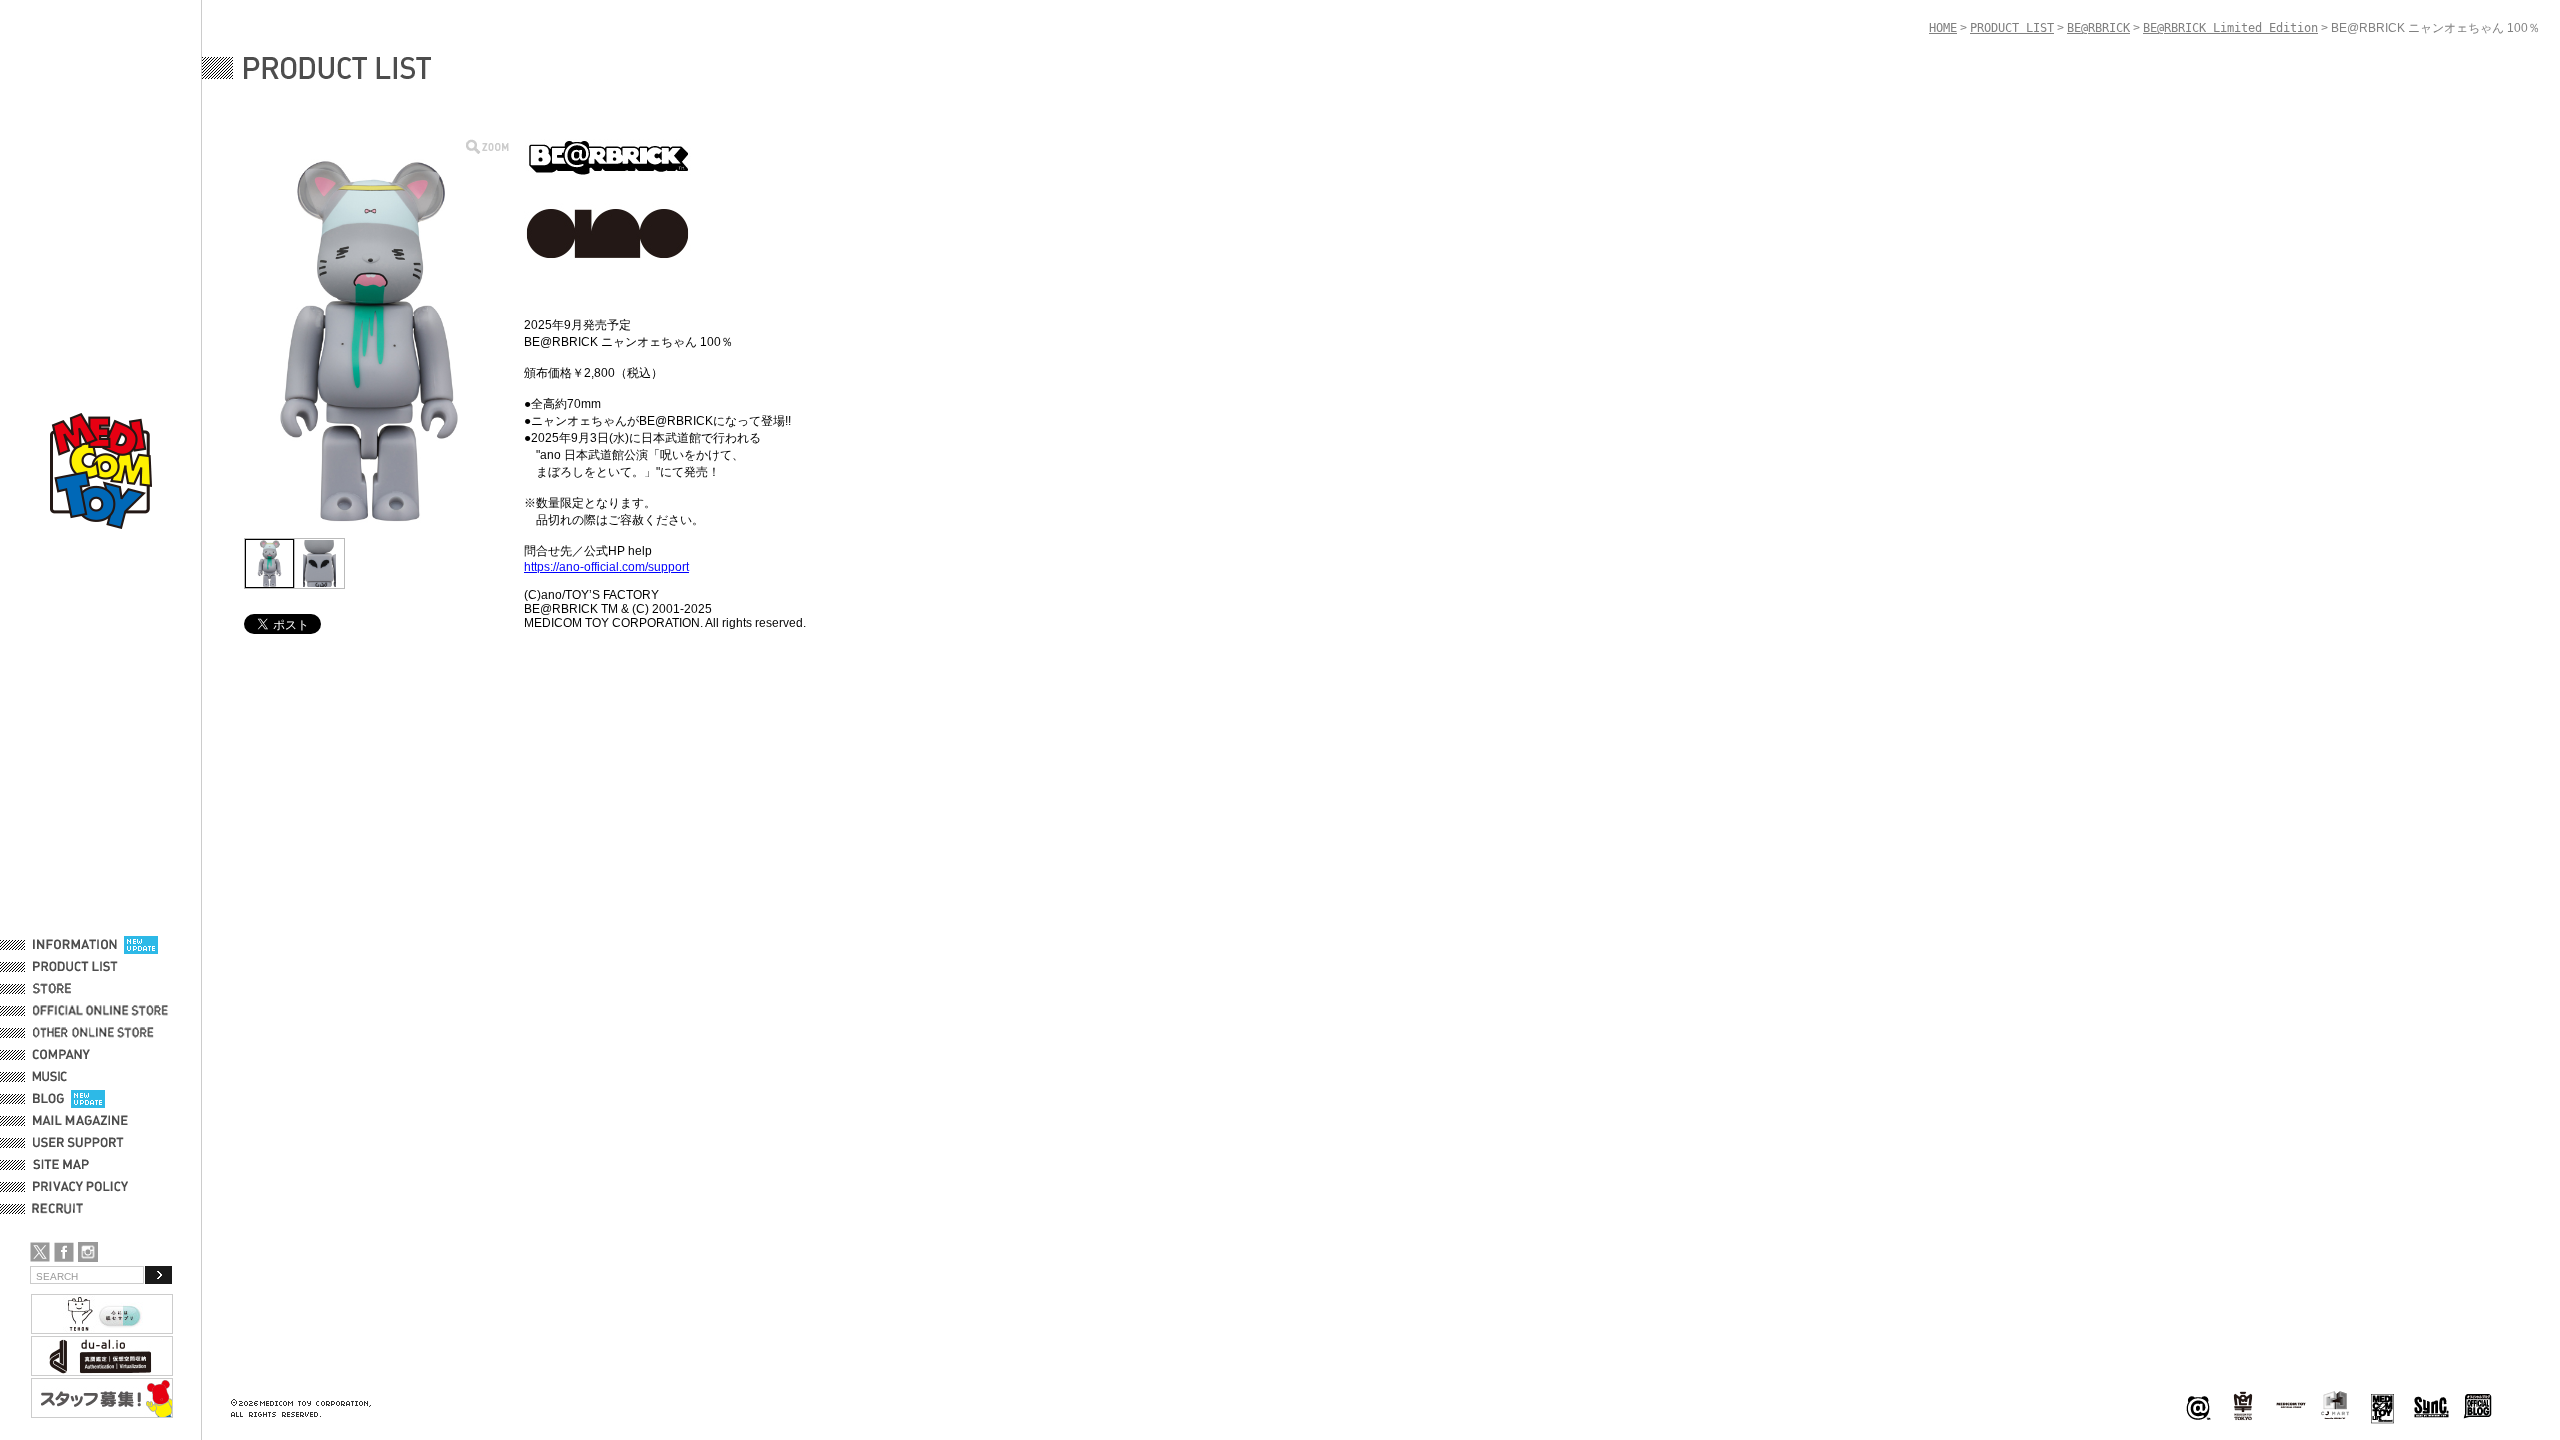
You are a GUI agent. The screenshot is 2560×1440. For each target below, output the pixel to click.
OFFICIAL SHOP (77, 989)
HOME (1943, 28)
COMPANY (61, 1055)
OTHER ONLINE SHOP (95, 1033)
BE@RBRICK (2098, 28)
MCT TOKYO (2291, 1405)
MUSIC (53, 1077)
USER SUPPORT (78, 1143)
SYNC (2431, 1406)
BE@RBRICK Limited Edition (2230, 28)
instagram (88, 1252)
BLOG (48, 1099)
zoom (487, 146)
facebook (64, 1252)
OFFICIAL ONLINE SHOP (102, 1011)
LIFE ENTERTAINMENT (2382, 1406)
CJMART (2335, 1405)
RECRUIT (61, 1209)
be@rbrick (2198, 1406)
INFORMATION (75, 945)
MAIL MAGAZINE (80, 1121)
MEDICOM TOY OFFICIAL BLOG (2478, 1406)
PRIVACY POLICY (80, 1187)
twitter (40, 1252)
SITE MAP (61, 1165)
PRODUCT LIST (75, 967)
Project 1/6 (2243, 1406)
